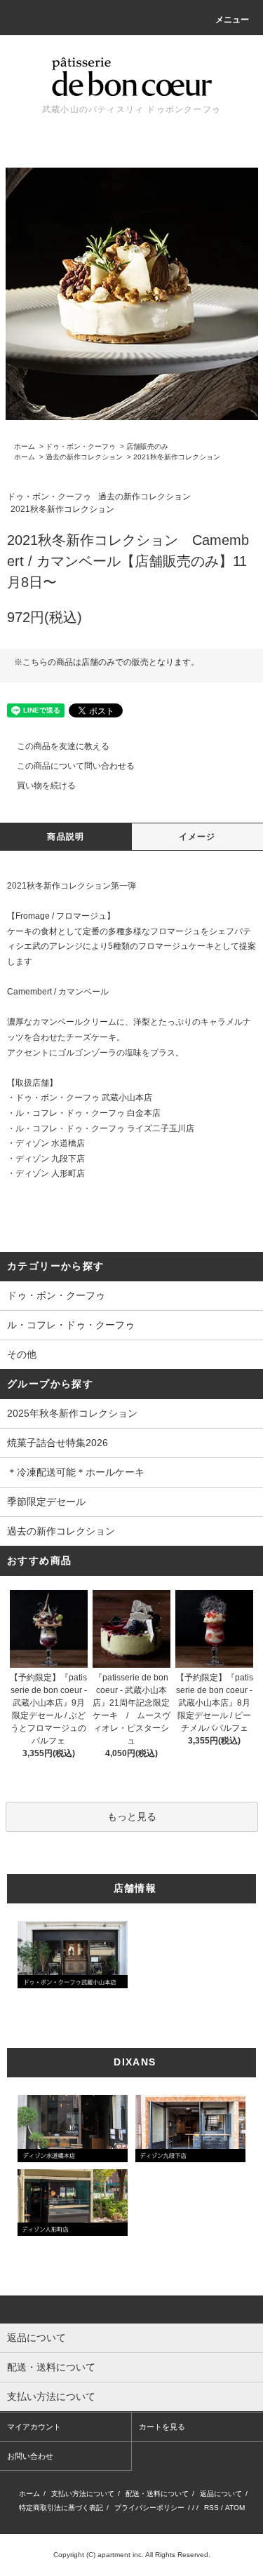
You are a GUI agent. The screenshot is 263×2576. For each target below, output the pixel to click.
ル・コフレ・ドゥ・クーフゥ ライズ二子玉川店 (105, 1128)
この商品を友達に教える (63, 746)
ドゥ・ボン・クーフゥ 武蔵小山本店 (84, 1098)
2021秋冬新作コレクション (177, 457)
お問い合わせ (30, 2456)
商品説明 (66, 837)
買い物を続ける (46, 785)
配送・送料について (157, 2494)
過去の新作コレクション (84, 457)
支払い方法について (83, 2494)
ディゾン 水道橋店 (50, 1143)
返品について (221, 2494)
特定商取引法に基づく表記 (61, 2508)
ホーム (25, 446)
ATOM (235, 2508)
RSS (211, 2508)
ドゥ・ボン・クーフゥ (81, 446)
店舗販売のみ (147, 446)
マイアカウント (34, 2427)
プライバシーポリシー (149, 2508)
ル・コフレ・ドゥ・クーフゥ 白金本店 (88, 1113)
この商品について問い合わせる (76, 766)
